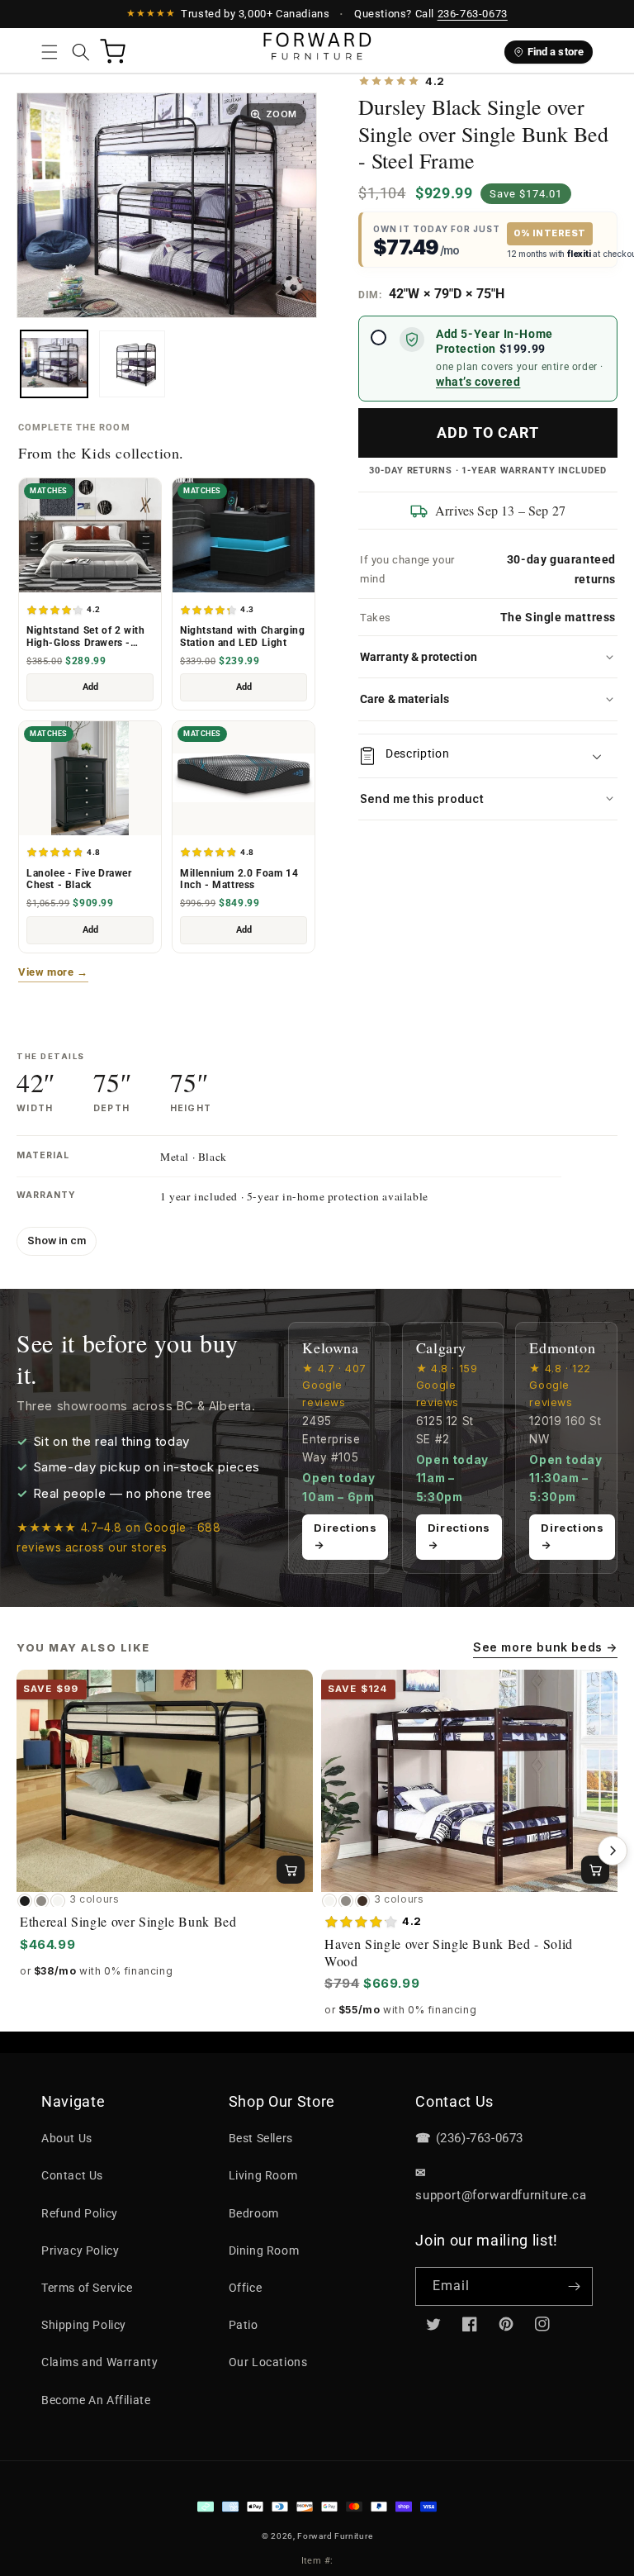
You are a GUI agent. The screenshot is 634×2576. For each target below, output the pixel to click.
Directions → (345, 1536)
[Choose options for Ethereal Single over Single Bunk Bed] (291, 1870)
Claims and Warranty (99, 2362)
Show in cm (57, 1240)
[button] (50, 52)
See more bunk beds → (545, 1647)
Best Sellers (261, 2138)
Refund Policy (80, 2213)
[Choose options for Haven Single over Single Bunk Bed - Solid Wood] (595, 1870)
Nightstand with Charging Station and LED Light (242, 637)
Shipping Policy (84, 2325)
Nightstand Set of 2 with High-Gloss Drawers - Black (85, 637)
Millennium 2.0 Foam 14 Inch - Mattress (239, 879)
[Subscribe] (574, 2286)
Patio (244, 2325)
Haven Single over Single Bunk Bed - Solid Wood (449, 1952)
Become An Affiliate (96, 2400)
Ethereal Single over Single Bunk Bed (128, 1922)
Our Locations (268, 2362)
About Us (67, 2138)
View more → (53, 972)
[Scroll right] (613, 1851)
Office (246, 2288)
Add (90, 687)
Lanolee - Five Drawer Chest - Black (79, 879)
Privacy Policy (80, 2250)
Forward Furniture (335, 2536)
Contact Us (72, 2175)
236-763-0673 (473, 14)
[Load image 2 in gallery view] (132, 364)
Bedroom (254, 2213)
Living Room (263, 2175)
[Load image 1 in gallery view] (54, 364)
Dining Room (264, 2250)
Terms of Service (87, 2288)
